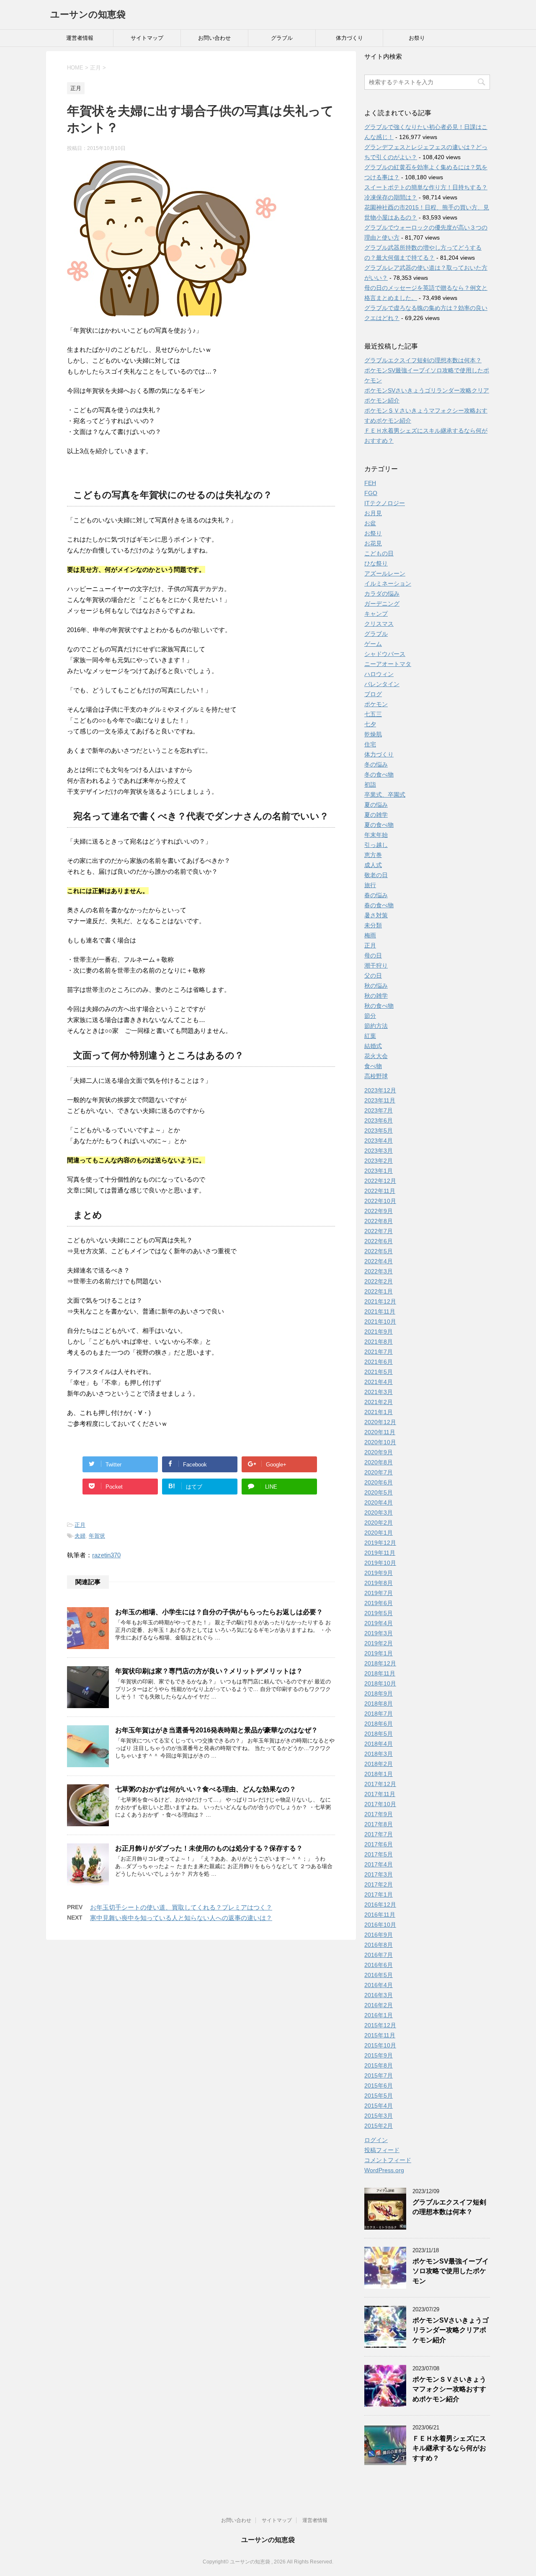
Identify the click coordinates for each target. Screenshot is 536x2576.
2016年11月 (380, 1915)
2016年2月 (379, 2005)
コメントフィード (388, 2160)
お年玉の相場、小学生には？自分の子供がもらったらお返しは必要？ (219, 1612)
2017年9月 (379, 1814)
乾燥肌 (373, 734)
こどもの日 (379, 553)
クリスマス (379, 624)
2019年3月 (379, 1633)
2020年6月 (379, 1482)
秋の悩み (376, 986)
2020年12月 (380, 1422)
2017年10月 (380, 1804)
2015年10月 (380, 2045)
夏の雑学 (376, 815)
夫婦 (80, 1536)
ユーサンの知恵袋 (88, 14)
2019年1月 (379, 1653)
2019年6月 (379, 1603)
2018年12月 (380, 1663)
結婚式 (373, 1046)
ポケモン (376, 704)
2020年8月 (379, 1462)
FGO (371, 493)
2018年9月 (379, 1693)
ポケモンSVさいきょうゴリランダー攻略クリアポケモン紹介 (451, 2330)
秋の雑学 (376, 996)
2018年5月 (379, 1734)
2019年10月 (380, 1563)
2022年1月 (379, 1291)
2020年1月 (379, 1533)
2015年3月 (379, 2116)
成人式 (373, 865)
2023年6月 (379, 1120)
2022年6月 (379, 1241)
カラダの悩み (382, 594)
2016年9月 (379, 1935)
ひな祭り (376, 563)
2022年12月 (380, 1181)
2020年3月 (379, 1513)
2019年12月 (380, 1543)
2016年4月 (379, 1985)
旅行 (370, 885)
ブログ (373, 694)
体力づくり (349, 38)
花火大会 (376, 1056)
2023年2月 (379, 1161)
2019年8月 (379, 1583)
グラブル (282, 38)
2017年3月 (379, 1874)
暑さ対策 (376, 915)
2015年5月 (379, 2096)
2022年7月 (379, 1231)
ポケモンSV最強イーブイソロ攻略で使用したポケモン (451, 2271)
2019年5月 (379, 1613)
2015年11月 (380, 2035)
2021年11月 (380, 1311)
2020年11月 (380, 1432)
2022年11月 (380, 1191)
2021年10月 (380, 1322)
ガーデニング (382, 604)
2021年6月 (379, 1362)
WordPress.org (384, 2170)
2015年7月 (379, 2075)
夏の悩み (376, 805)
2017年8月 (379, 1824)
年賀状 (97, 1536)
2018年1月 (379, 1774)
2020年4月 (379, 1502)
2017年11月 (380, 1794)
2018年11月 (380, 1673)
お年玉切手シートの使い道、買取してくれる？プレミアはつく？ (181, 1907)
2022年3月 (379, 1271)
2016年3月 (379, 1995)
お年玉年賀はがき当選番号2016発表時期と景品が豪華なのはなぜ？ (216, 1730)
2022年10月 (380, 1201)
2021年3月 (379, 1392)
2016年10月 (380, 1925)
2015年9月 (379, 2055)
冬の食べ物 (379, 774)
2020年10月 (380, 1442)
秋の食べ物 (379, 1006)
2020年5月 (379, 1492)
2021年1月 (379, 1412)
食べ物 (373, 1066)
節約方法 (376, 1026)
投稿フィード (382, 2150)
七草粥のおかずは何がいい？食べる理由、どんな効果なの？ (206, 1789)
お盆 (370, 523)
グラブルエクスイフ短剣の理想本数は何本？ (423, 360)
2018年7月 (379, 1714)
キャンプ (376, 614)
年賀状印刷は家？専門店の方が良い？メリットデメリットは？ (209, 1671)
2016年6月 (379, 1965)
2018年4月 (379, 1744)
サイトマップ (147, 38)
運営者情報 (80, 38)
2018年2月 (379, 1764)
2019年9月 (379, 1573)
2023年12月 (380, 1090)
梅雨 (370, 935)
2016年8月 (379, 1945)
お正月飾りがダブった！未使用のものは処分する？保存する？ (209, 1848)
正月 (80, 1525)
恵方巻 (373, 855)
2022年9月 (379, 1211)
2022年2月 (379, 1281)
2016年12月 (380, 1905)
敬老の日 (376, 875)
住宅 (370, 744)
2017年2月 (379, 1884)
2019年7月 (379, 1593)
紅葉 (370, 1036)
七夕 (370, 724)
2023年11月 (380, 1100)
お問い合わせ (214, 38)
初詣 (370, 785)
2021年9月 (379, 1332)
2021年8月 (379, 1342)
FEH (370, 483)
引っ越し (376, 845)
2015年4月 (379, 2106)
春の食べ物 (379, 905)
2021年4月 (379, 1382)
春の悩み (376, 895)
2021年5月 (379, 1372)
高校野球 (376, 1076)
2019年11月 (380, 1553)
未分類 (373, 925)
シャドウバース (385, 654)
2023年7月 (379, 1110)
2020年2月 (379, 1523)
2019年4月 (379, 1623)
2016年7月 (379, 1955)
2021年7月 (379, 1352)
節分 (370, 1016)
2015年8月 (379, 2065)
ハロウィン (379, 674)
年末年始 (376, 835)
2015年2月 (379, 2126)
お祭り (417, 38)
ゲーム (373, 644)
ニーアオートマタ (388, 664)
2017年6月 (379, 1844)
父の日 (373, 976)
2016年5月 (379, 1975)
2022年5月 (379, 1251)
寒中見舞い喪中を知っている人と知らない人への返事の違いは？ (181, 1918)
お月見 (373, 513)
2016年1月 (379, 2015)
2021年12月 (380, 1301)
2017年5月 (379, 1854)
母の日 (373, 955)
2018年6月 (379, 1724)
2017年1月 (379, 1895)
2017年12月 (380, 1784)
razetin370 (106, 1555)
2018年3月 (379, 1754)
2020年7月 (379, 1472)
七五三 (373, 714)
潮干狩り (376, 965)
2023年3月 (379, 1151)
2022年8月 (379, 1221)
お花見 (373, 543)
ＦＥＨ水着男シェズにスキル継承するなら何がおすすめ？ (449, 2448)
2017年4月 (379, 1864)
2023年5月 (379, 1131)
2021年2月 (379, 1402)
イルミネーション (388, 583)
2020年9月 (379, 1452)
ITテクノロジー (385, 503)
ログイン (376, 2140)
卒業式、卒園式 (385, 795)
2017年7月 (379, 1834)
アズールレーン (385, 573)
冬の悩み (376, 764)
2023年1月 (379, 1171)
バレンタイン (382, 684)
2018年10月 (380, 1683)
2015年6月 (379, 2086)
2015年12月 (380, 2025)
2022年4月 (379, 1261)
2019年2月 (379, 1643)
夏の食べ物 (379, 825)
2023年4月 (379, 1141)
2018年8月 (379, 1704)
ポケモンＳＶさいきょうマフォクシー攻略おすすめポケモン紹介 (449, 2389)
